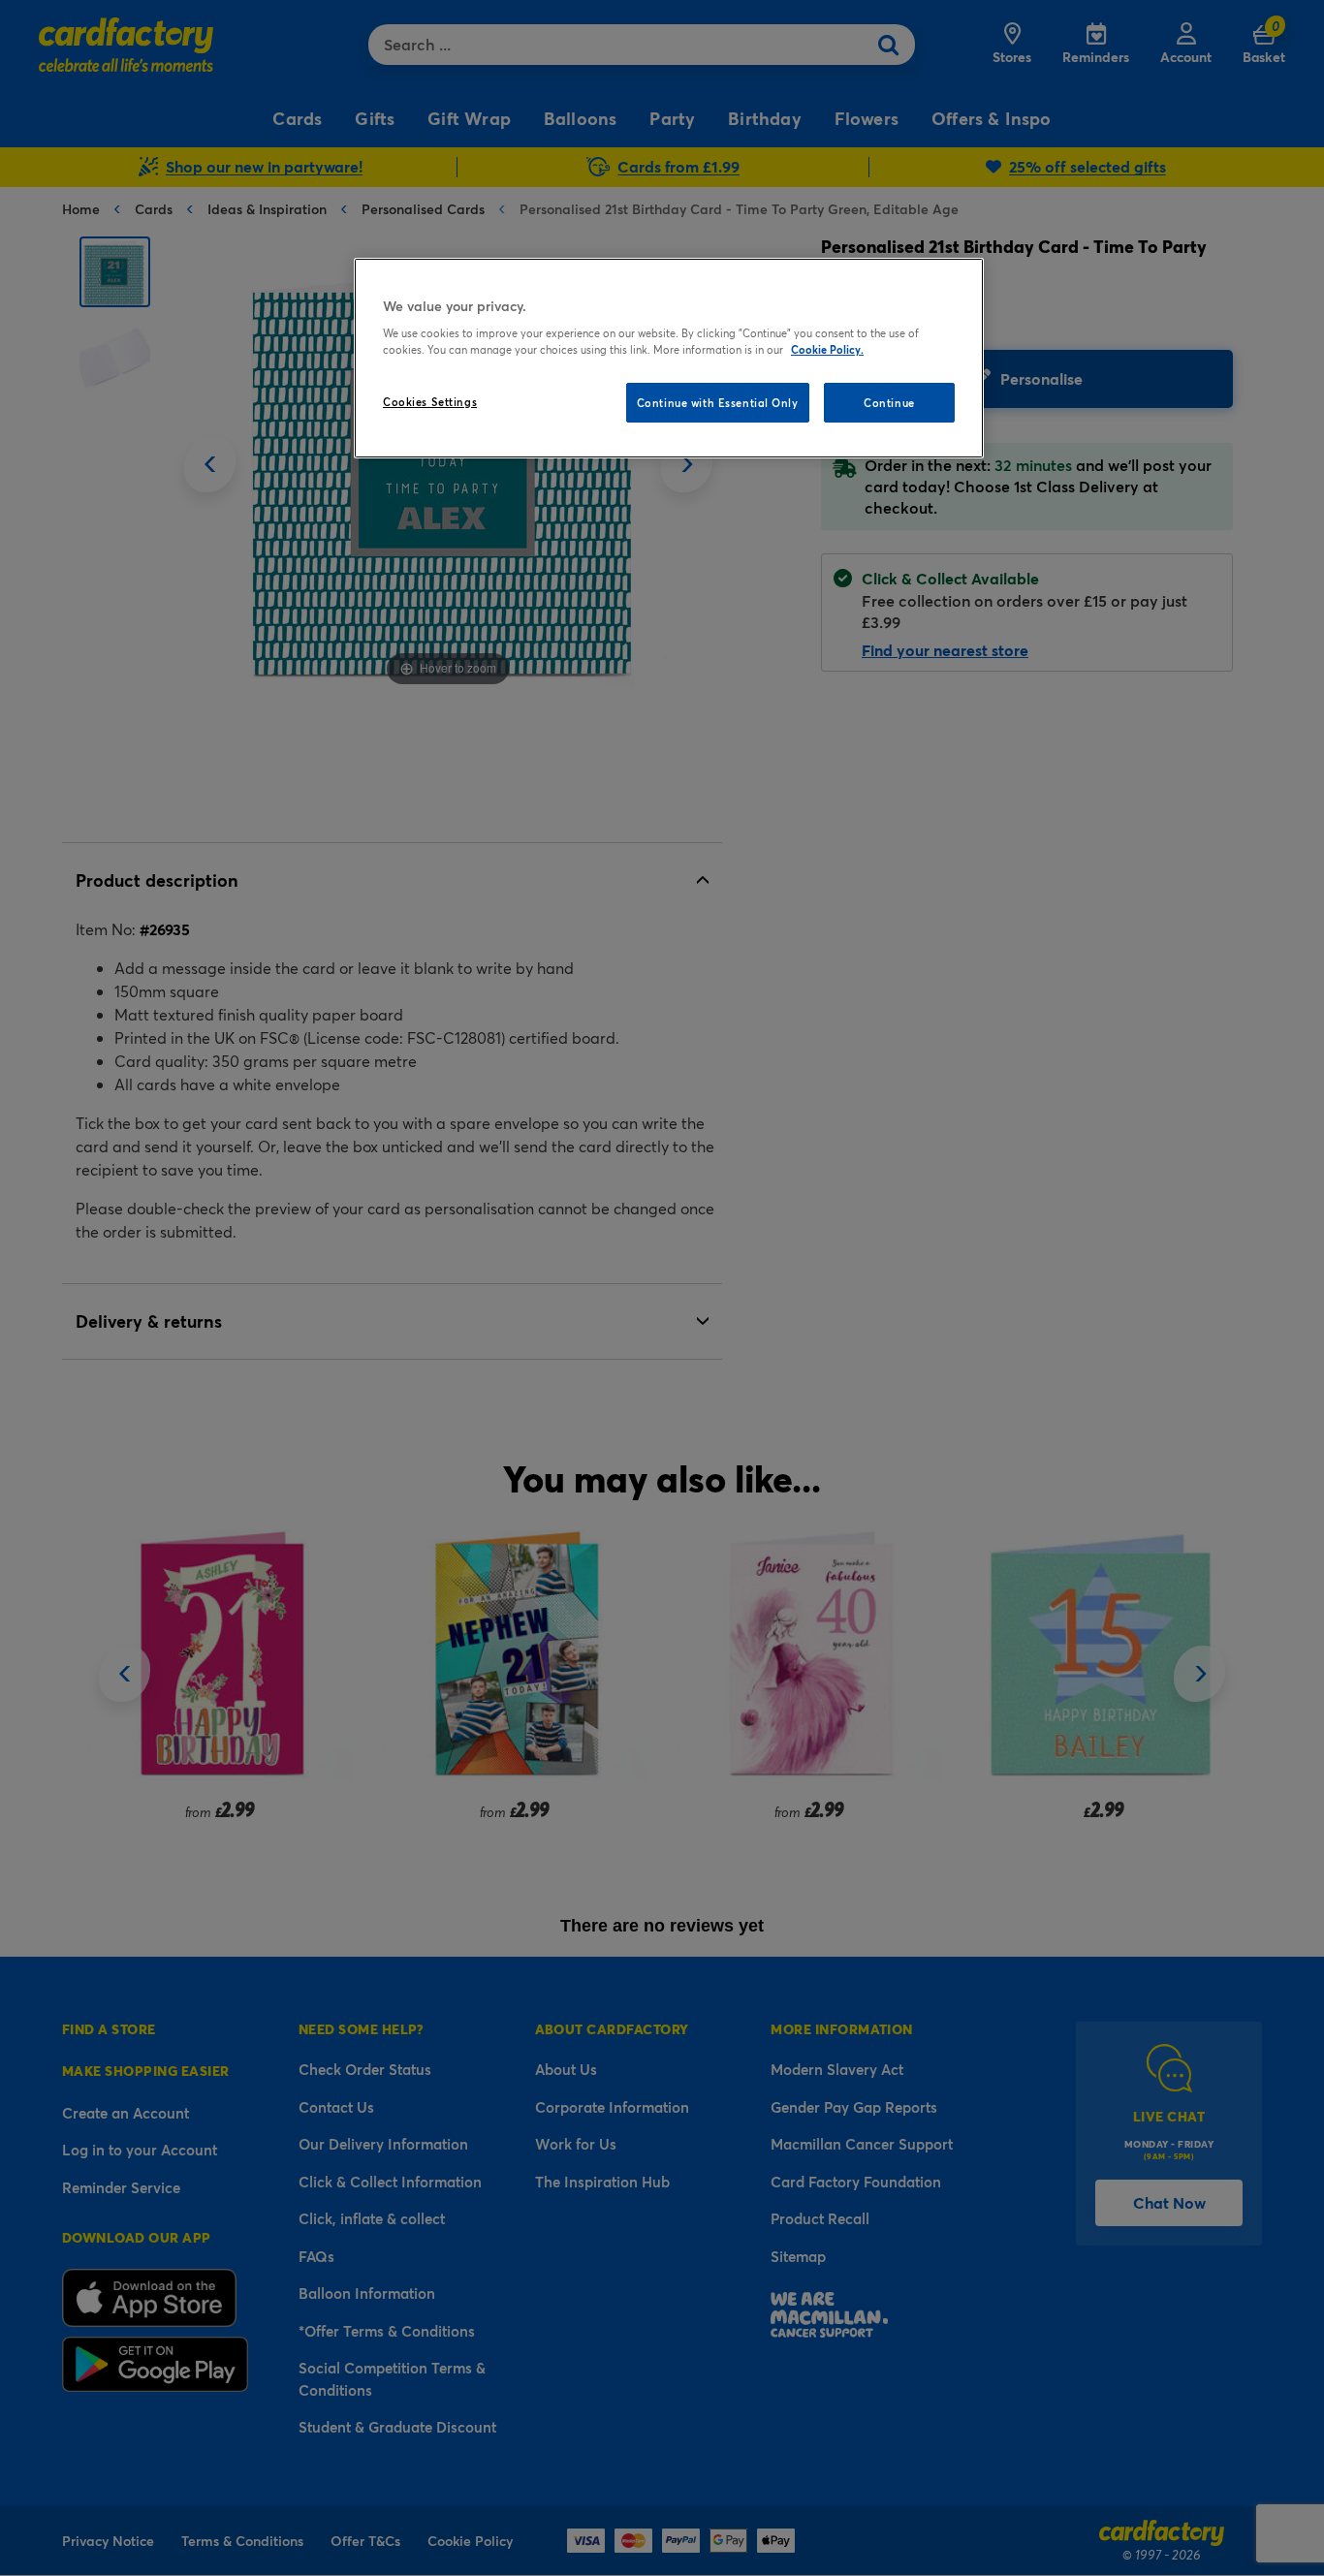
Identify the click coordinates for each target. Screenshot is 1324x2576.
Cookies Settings (430, 402)
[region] (669, 359)
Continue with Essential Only (718, 403)
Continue (889, 403)
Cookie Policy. (827, 349)
